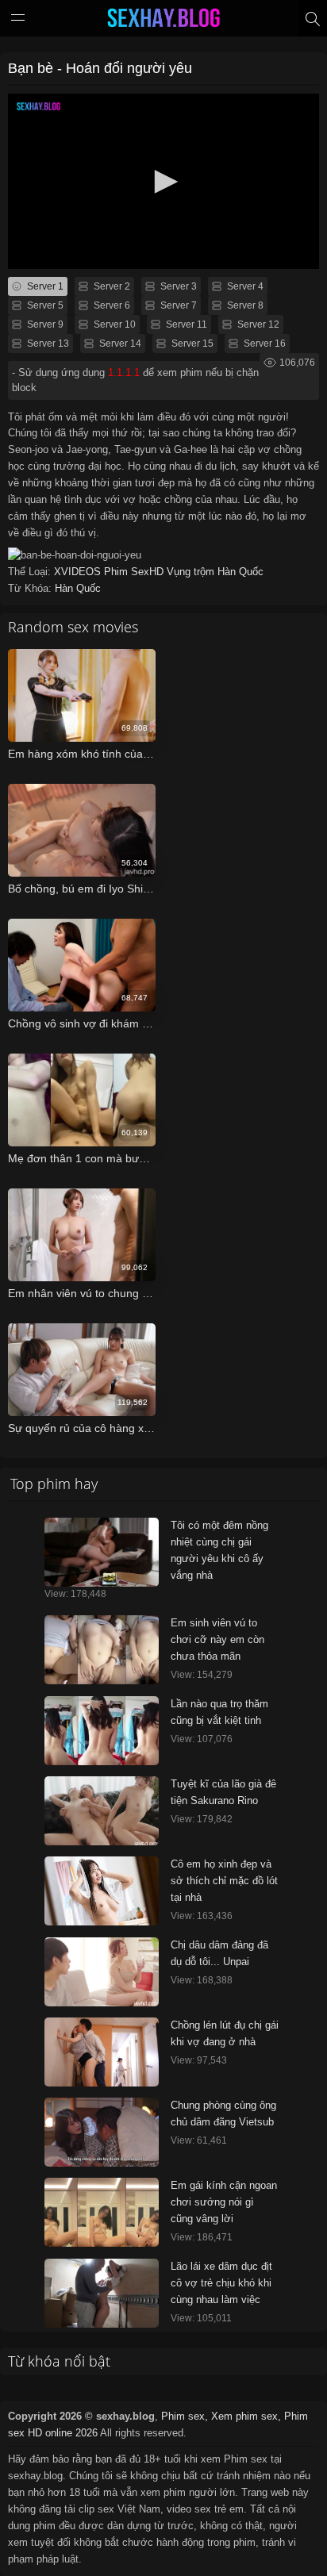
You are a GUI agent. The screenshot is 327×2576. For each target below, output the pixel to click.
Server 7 (177, 305)
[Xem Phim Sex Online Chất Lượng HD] (163, 21)
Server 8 (244, 305)
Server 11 (185, 324)
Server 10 (113, 324)
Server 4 (244, 286)
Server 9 (44, 324)
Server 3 (177, 286)
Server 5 (44, 305)
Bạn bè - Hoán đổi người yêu (100, 68)
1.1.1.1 (124, 372)
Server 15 (191, 344)
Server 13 (47, 344)
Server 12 (257, 324)
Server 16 (264, 344)
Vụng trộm (192, 572)
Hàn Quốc (240, 572)
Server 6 (111, 305)
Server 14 (119, 344)
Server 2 (111, 286)
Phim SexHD (135, 572)
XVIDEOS (79, 572)
